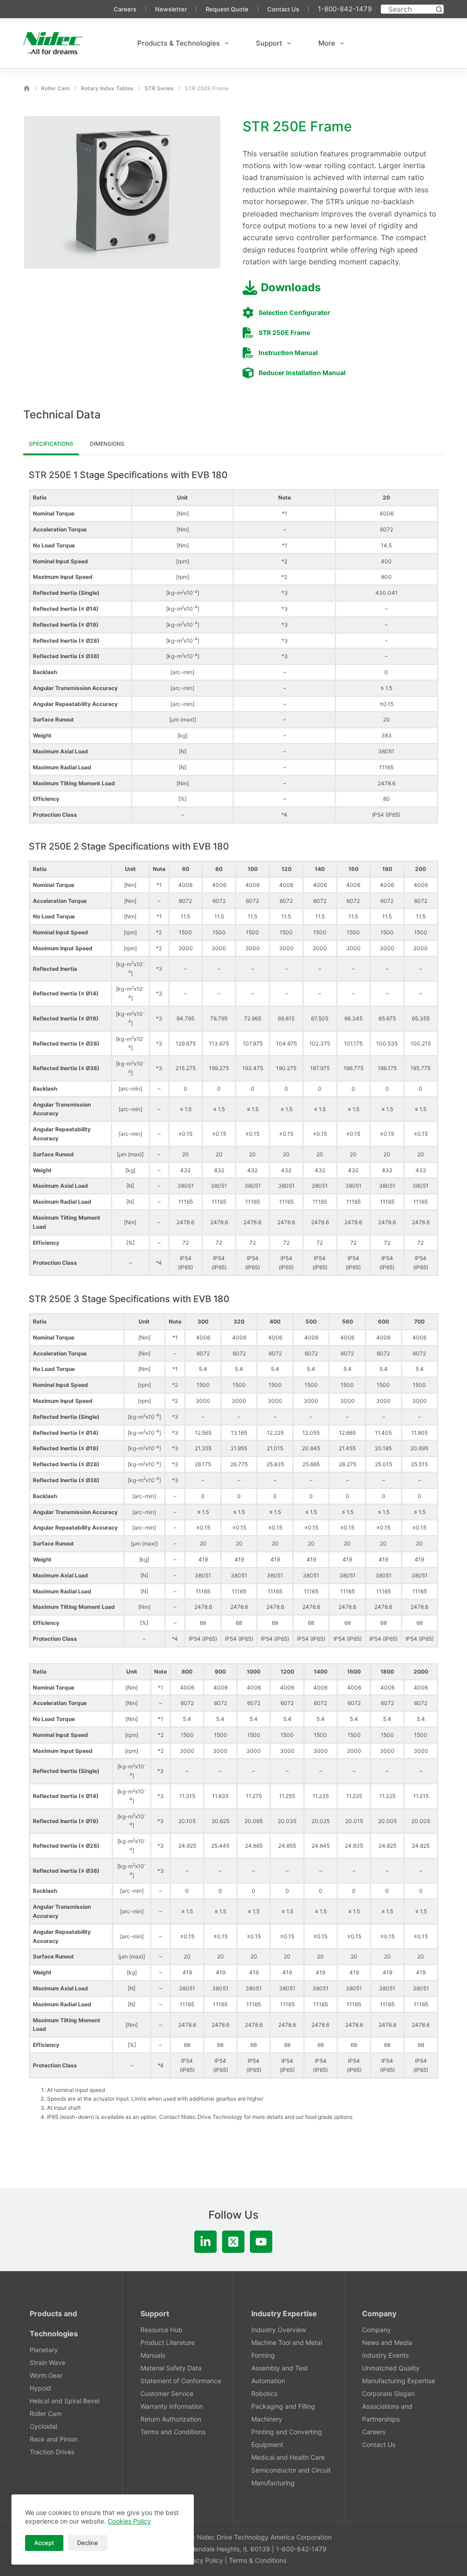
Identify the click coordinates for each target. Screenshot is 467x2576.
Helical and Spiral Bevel (65, 2401)
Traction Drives (52, 2452)
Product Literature (168, 2342)
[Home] (27, 88)
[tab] (51, 445)
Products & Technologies (179, 43)
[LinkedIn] (205, 2242)
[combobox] (408, 9)
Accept (44, 2543)
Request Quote (227, 9)
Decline (88, 2543)
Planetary (44, 2350)
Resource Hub (161, 2330)
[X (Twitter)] (233, 2242)
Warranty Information (172, 2406)
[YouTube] (261, 2242)
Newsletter (171, 9)
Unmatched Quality (391, 2368)
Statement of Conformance (181, 2381)
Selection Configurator (294, 312)
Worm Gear (46, 2375)
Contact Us (283, 9)
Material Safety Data (171, 2368)
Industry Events (385, 2355)
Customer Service (167, 2393)
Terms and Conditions (173, 2432)
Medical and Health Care (288, 2457)
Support (269, 43)
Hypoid (40, 2388)
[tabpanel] (233, 1295)
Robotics (264, 2393)
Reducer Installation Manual (302, 373)
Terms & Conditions (258, 2560)
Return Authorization (171, 2419)
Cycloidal (43, 2426)
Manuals (153, 2355)
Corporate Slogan (388, 2393)
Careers (125, 9)
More (327, 43)
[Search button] (439, 9)
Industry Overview (279, 2330)
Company (376, 2330)
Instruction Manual (288, 353)
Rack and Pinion (54, 2439)
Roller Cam (46, 2414)
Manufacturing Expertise (399, 2381)
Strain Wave (47, 2362)
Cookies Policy (129, 2521)
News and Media (387, 2342)
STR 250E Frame (284, 332)
